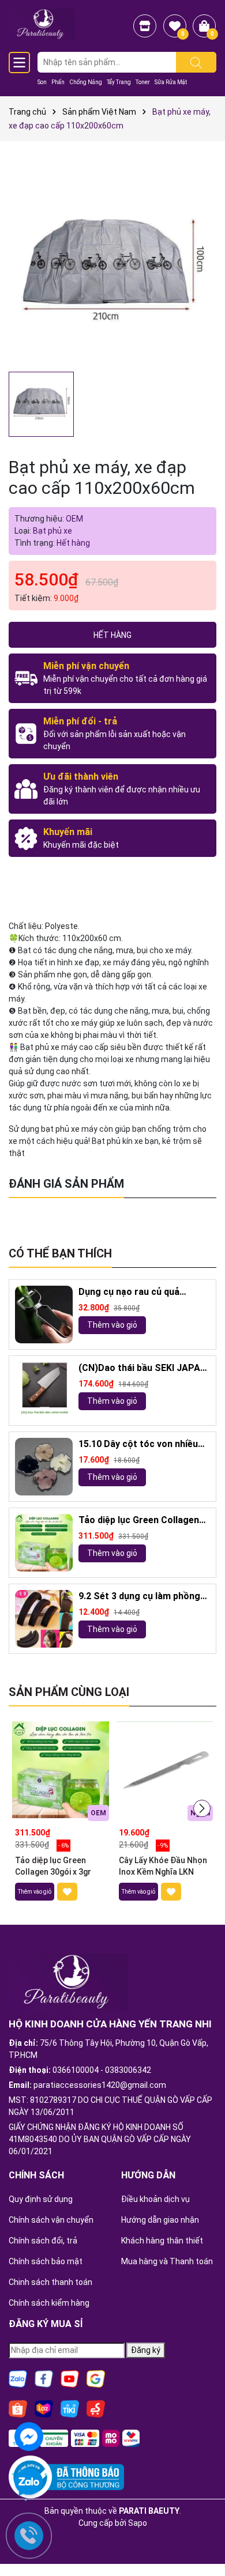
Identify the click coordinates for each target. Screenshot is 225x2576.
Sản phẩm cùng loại (69, 1692)
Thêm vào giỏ (112, 1325)
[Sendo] (96, 2408)
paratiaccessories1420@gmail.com (100, 2085)
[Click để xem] (112, 262)
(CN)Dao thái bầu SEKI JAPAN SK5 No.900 (142, 1368)
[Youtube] (70, 2378)
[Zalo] (18, 2378)
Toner (143, 82)
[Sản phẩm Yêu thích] (175, 26)
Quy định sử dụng (41, 2199)
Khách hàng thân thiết (162, 2241)
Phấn (58, 82)
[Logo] (42, 24)
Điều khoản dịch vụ (155, 2199)
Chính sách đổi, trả (43, 2241)
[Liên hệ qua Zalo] (29, 2483)
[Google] (96, 2378)
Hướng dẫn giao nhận (160, 2220)
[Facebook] (44, 2378)
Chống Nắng (86, 82)
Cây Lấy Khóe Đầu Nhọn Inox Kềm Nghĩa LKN (163, 1866)
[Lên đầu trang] (202, 2536)
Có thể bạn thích (60, 1253)
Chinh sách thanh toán (50, 2282)
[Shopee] (18, 2408)
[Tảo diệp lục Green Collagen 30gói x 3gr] (44, 1543)
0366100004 (76, 2070)
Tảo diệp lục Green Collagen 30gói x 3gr (139, 1521)
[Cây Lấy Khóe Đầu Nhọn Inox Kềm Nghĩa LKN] (164, 1770)
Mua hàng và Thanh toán (167, 2261)
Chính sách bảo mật (46, 2261)
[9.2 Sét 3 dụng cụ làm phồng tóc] (44, 1619)
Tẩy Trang (119, 82)
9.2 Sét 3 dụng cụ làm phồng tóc (139, 1597)
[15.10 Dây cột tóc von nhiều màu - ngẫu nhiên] (44, 1467)
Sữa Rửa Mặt (171, 82)
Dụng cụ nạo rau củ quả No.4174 (129, 1292)
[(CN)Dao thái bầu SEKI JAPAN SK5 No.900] (44, 1391)
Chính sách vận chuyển (51, 2220)
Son (42, 82)
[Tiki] (70, 2408)
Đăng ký (146, 2350)
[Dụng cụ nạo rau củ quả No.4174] (44, 1315)
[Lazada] (44, 2408)
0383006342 (128, 2070)
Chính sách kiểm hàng (49, 2303)
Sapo (138, 2523)
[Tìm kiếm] (196, 62)
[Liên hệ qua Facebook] (29, 2435)
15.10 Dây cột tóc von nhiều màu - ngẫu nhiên (138, 1444)
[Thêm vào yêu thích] (67, 1892)
